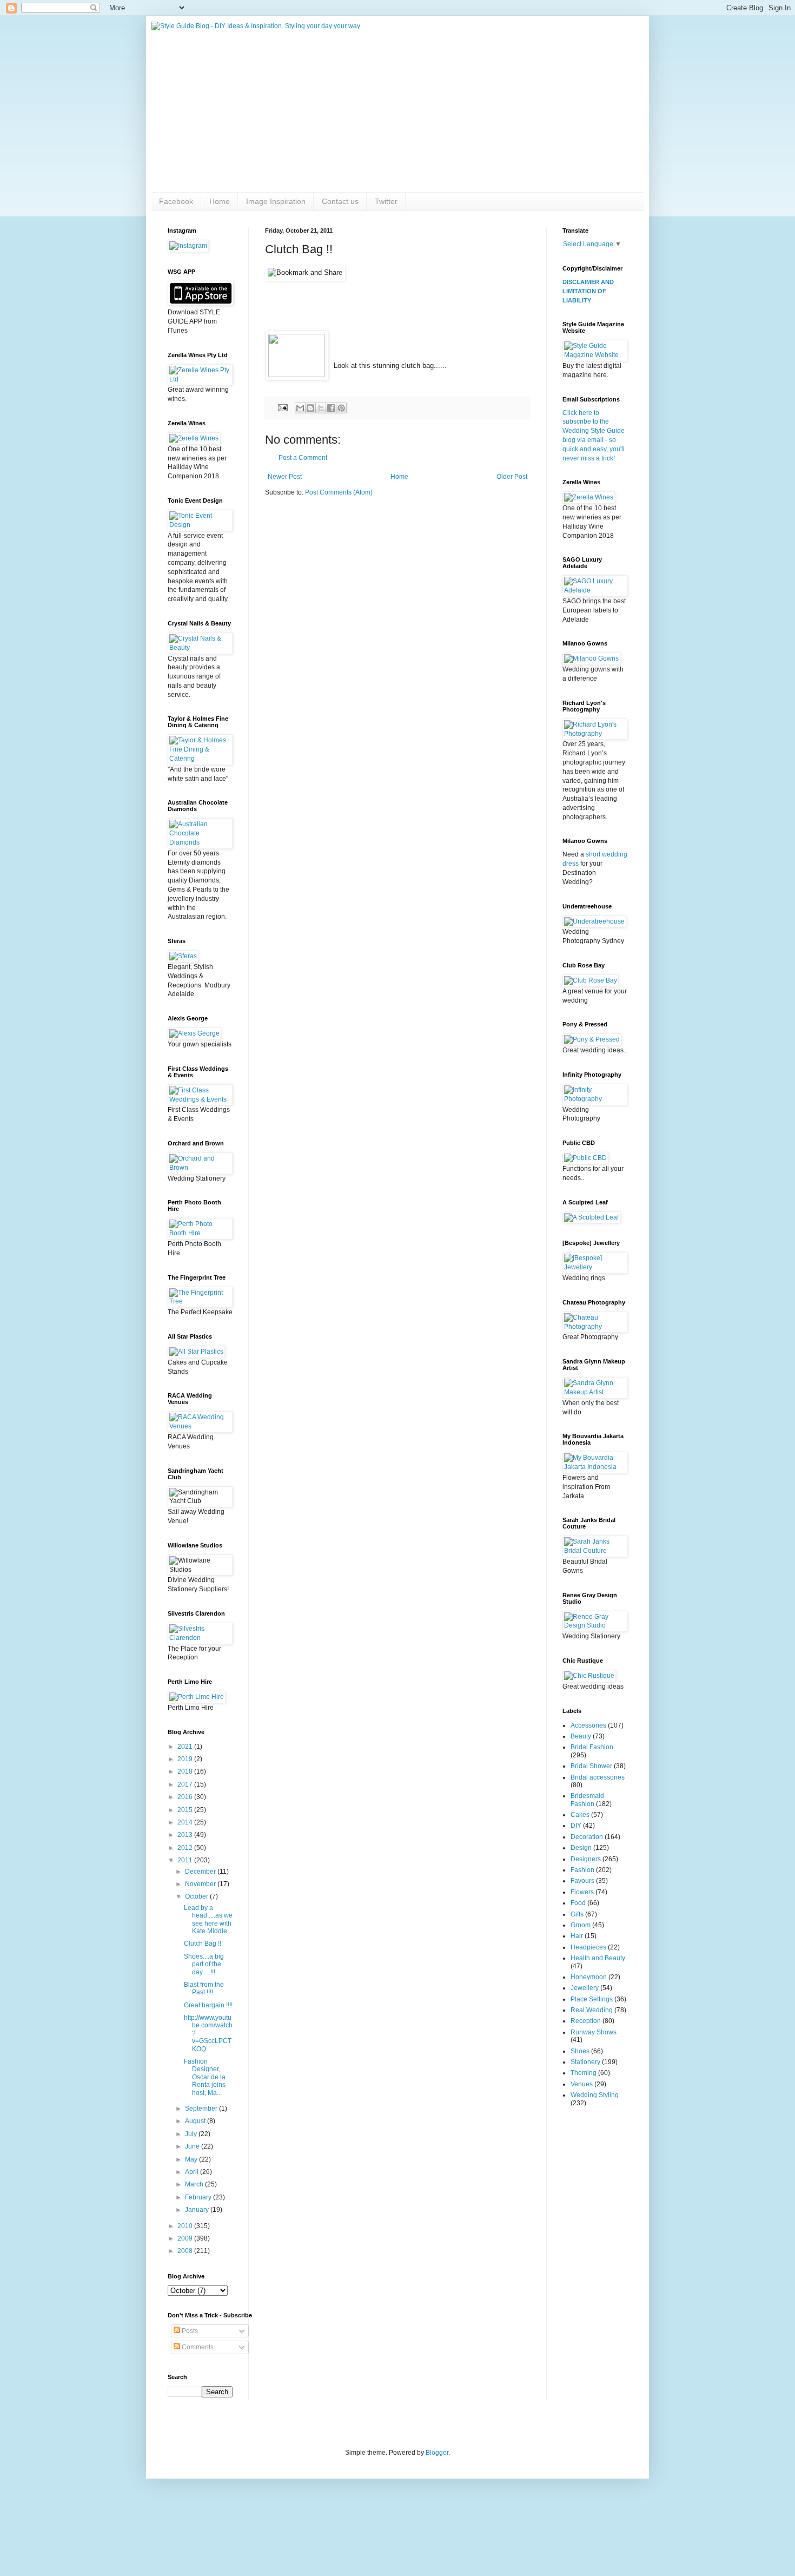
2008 (186, 2251)
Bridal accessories (598, 1777)
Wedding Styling (595, 2095)
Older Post (512, 477)
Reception (586, 2021)
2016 (186, 1797)
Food (578, 1903)
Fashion (582, 1870)
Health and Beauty (598, 1958)
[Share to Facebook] (331, 408)
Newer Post (285, 477)
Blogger (437, 2453)
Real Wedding (592, 2010)
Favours (582, 1881)
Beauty (581, 1736)
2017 (186, 1784)
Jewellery (585, 1988)
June (193, 2146)
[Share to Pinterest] (341, 408)
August (196, 2121)
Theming (584, 2073)
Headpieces (588, 1947)
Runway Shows (594, 2032)
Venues (582, 2084)
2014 (186, 1822)
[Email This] (300, 408)
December (201, 1872)
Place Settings (592, 1999)
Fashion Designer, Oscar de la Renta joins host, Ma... (205, 2077)
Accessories (588, 1725)
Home (220, 201)
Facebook (176, 201)
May (192, 2159)
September (202, 2109)
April (193, 2172)
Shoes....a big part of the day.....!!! (204, 1964)
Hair (577, 1936)
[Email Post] (282, 407)
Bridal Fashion (592, 1747)
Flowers (582, 1892)
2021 (186, 1747)
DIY (576, 1826)
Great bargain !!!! (208, 2005)
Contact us (340, 201)
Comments (197, 2347)
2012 (186, 1848)
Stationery (585, 2062)
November (201, 1884)
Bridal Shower (591, 1766)
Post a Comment (303, 458)
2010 (186, 2226)
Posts (189, 2331)
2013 (186, 1835)
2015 (186, 1810)
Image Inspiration (276, 201)
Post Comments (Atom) (339, 492)
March (195, 2184)
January (198, 2210)
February (199, 2197)
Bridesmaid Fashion (587, 1800)
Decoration (587, 1837)
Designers (586, 1859)
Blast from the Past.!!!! (204, 1988)
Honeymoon (589, 1977)
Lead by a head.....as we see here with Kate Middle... (208, 1919)
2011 (186, 1860)
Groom (581, 1925)
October (197, 1896)
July (192, 2134)
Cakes (580, 1815)
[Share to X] (321, 408)
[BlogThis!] (310, 408)
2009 (186, 2238)
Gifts (577, 1914)
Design (581, 1848)
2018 (186, 1771)
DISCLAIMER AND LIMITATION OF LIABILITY (588, 291)
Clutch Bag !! (203, 1943)
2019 (186, 1759)
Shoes (580, 2051)
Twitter (386, 201)
